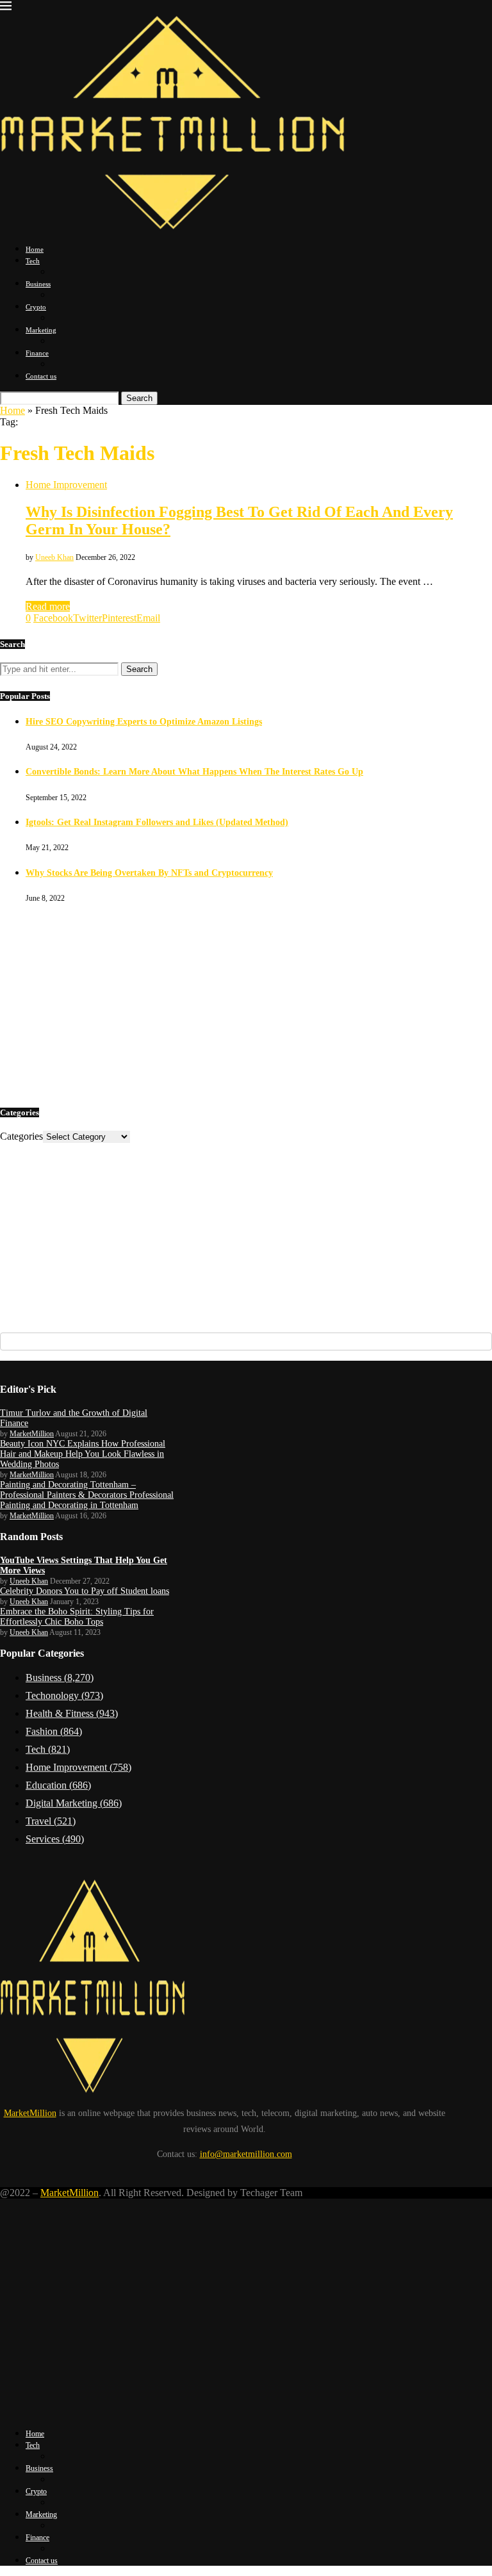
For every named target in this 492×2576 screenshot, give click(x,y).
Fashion (54, 1731)
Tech (33, 261)
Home (35, 249)
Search (139, 398)
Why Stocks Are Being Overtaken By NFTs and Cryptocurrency (149, 873)
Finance (37, 353)
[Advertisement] (246, 1003)
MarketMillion (32, 1434)
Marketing (41, 330)
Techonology (64, 1695)
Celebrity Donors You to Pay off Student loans (85, 1591)
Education (58, 1785)
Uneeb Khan (54, 557)
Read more (48, 606)
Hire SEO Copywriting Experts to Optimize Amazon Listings (144, 722)
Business (38, 284)
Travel (51, 1821)
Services (55, 1839)
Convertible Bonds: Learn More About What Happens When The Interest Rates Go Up (194, 772)
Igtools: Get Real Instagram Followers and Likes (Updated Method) (157, 822)
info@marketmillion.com (246, 2154)
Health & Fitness (72, 1713)
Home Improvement (78, 1767)
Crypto (36, 307)
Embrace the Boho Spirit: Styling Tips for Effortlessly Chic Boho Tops (77, 1617)
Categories (21, 1136)
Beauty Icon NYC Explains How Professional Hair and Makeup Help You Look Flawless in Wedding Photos (83, 1454)
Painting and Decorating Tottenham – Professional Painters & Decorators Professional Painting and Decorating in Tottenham (87, 1495)
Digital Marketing (74, 1803)
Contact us (41, 376)
